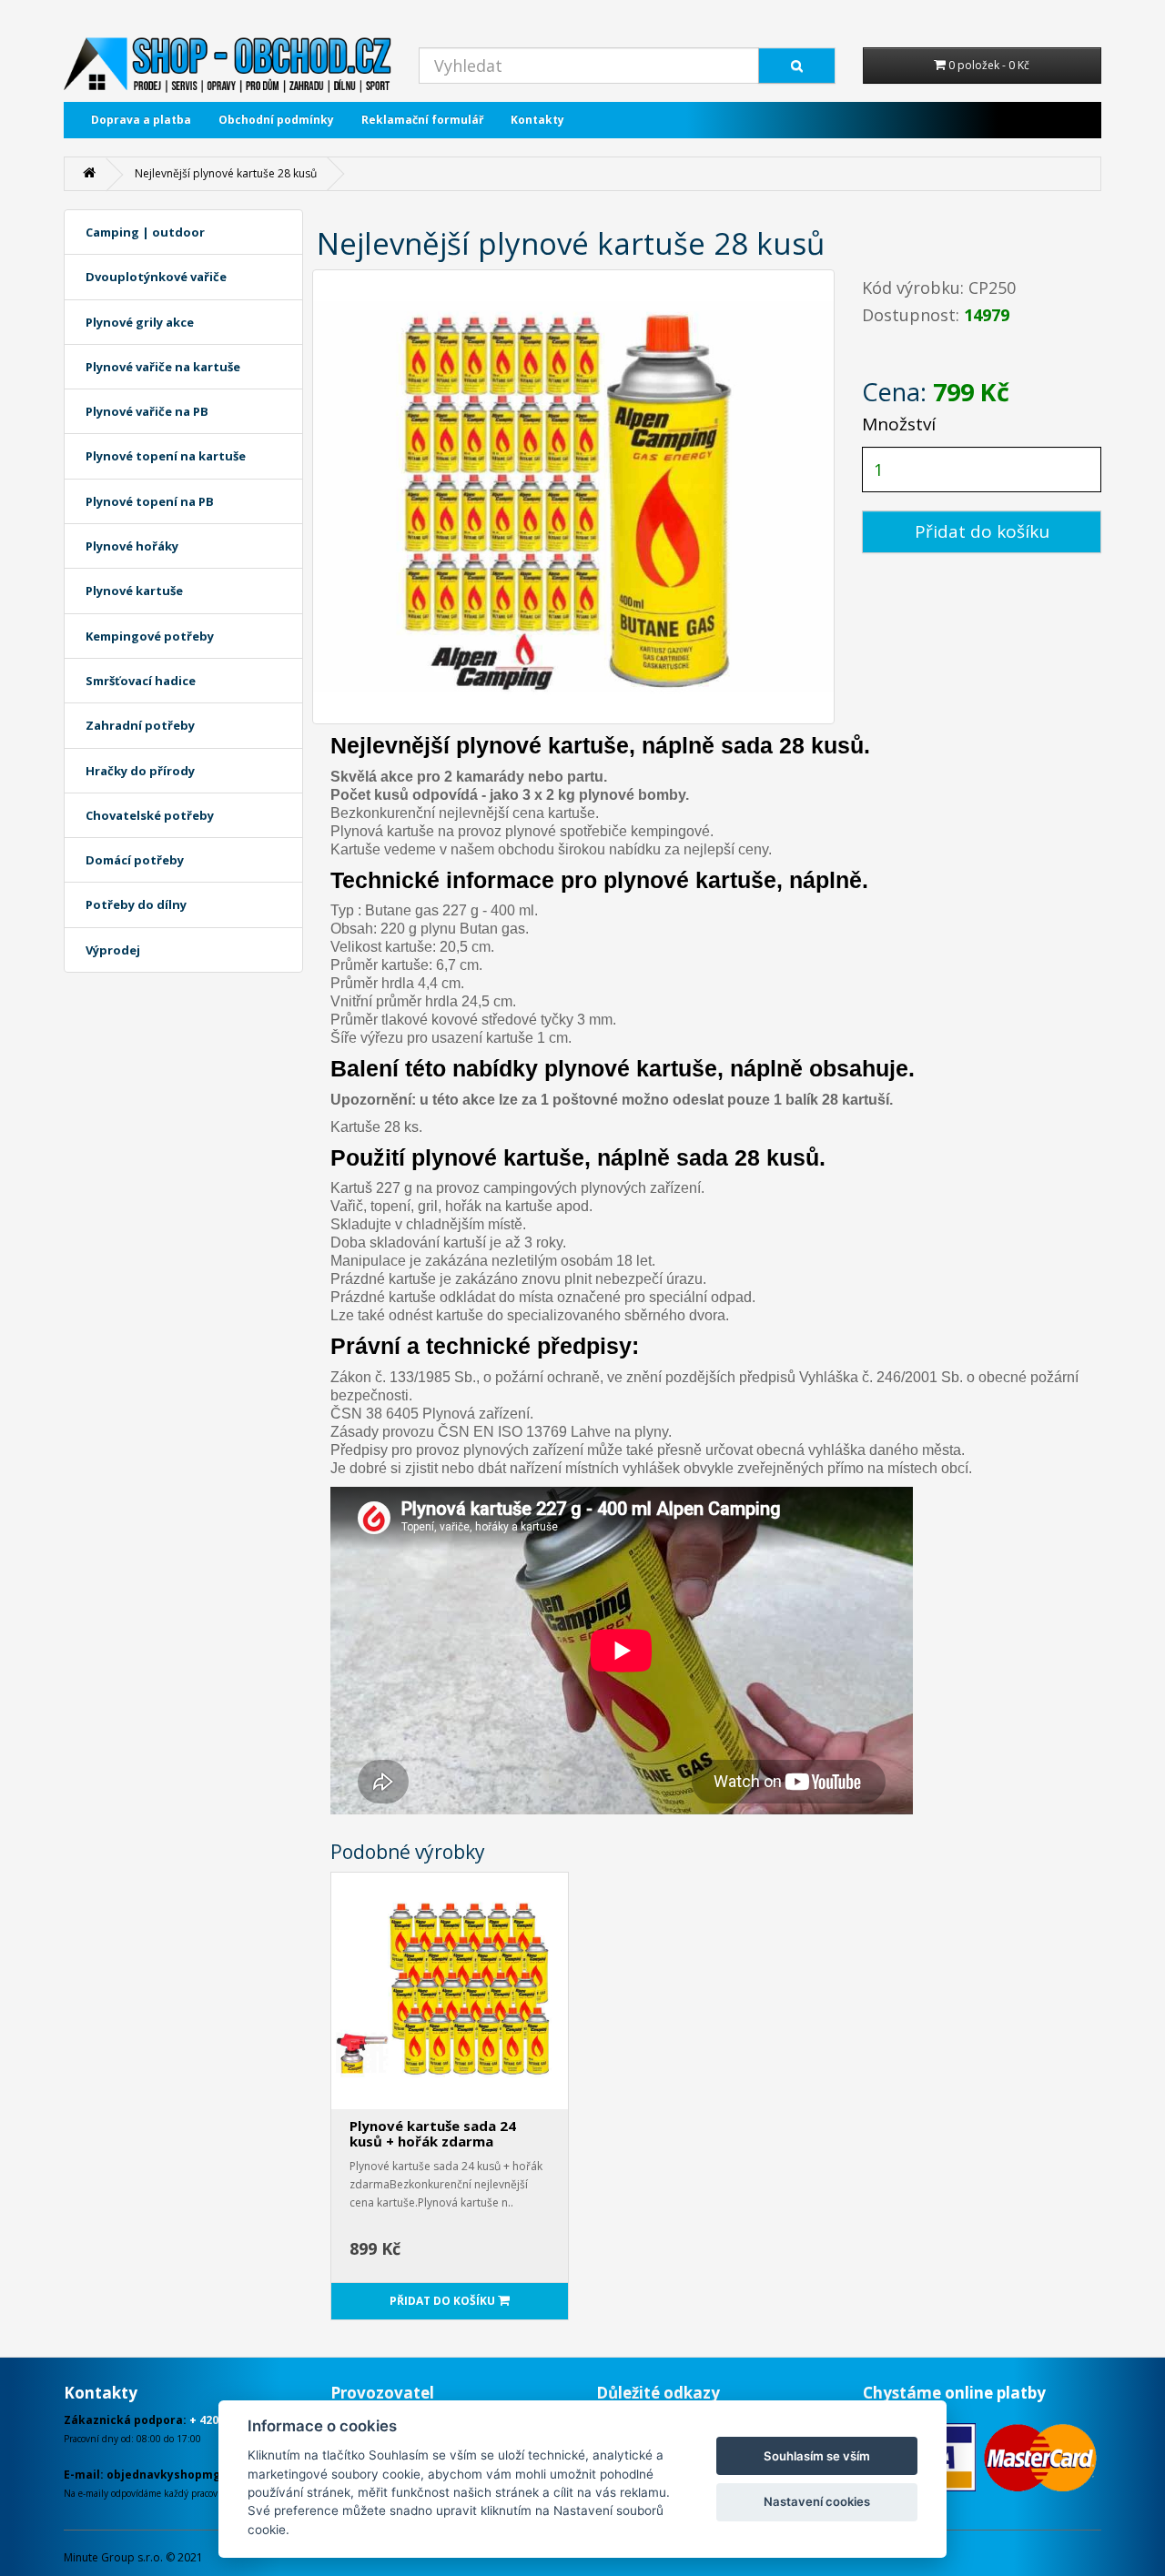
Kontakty (537, 120)
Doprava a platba (141, 120)
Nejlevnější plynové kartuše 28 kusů (226, 173)
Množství (899, 424)
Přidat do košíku (982, 531)
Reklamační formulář (422, 120)
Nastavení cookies (817, 2501)
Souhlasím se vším (817, 2456)
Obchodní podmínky (276, 120)
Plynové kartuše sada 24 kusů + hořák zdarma (433, 2133)
